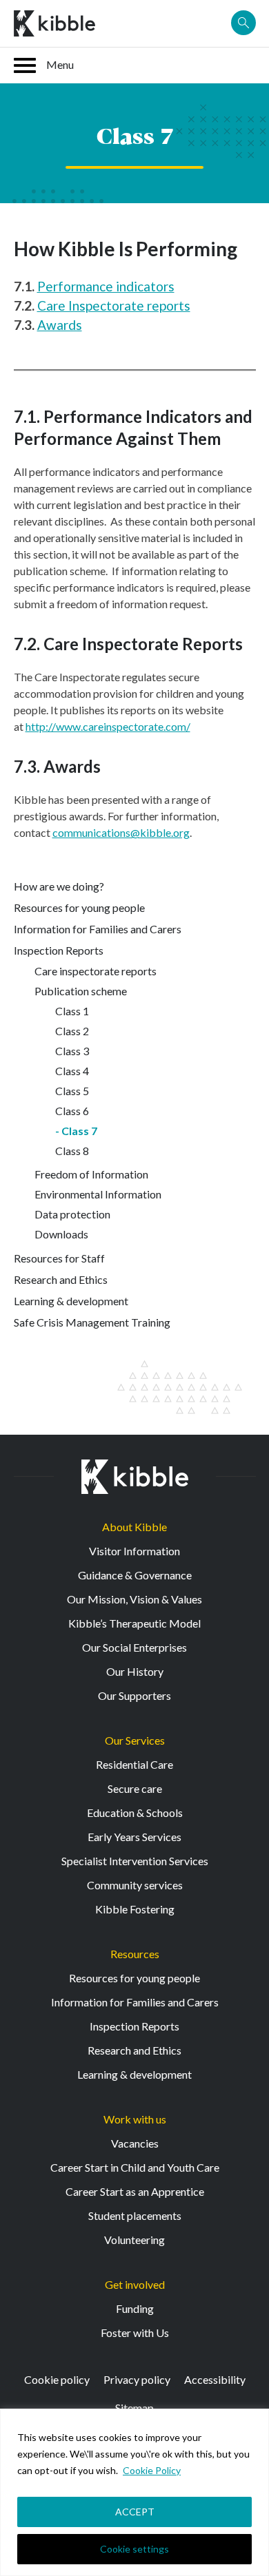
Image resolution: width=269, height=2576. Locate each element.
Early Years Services (134, 1837)
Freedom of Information (91, 1174)
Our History (135, 1671)
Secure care (135, 1788)
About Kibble (134, 1527)
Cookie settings (134, 2549)
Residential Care (134, 1764)
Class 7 (79, 1131)
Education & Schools (135, 1812)
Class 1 (72, 1011)
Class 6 (72, 1111)
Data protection (72, 1214)
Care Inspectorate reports (114, 305)
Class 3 (72, 1051)
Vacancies (135, 2143)
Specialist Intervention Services (135, 1861)
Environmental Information (98, 1194)
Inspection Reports (59, 950)
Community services (135, 1885)
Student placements (135, 2215)
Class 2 (72, 1031)
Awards (60, 325)
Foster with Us (135, 2333)
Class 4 (72, 1071)
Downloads (61, 1234)
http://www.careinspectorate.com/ (108, 726)
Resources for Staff (59, 1258)
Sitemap (134, 2408)
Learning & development (71, 1301)
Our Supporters (134, 1695)
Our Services (135, 1740)
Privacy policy (137, 2379)
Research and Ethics (61, 1279)
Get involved (135, 2284)
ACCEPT (135, 2512)
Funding (135, 2308)
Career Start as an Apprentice (135, 2191)
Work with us (135, 2119)
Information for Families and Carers (98, 929)
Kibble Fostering (135, 1909)
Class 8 (72, 1151)
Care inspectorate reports (96, 971)
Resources (135, 1954)
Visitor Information (134, 1551)
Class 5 (72, 1091)
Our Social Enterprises (134, 1647)
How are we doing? (59, 886)
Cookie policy (57, 2379)
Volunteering (134, 2240)
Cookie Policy (152, 2470)
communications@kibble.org (121, 832)
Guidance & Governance (135, 1575)
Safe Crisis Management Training (92, 1322)
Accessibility (215, 2379)
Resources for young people (79, 907)
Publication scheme (81, 991)
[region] (134, 2492)
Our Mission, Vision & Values (134, 1599)
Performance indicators (106, 286)
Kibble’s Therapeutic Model (134, 1623)
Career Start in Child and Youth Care (135, 2167)
